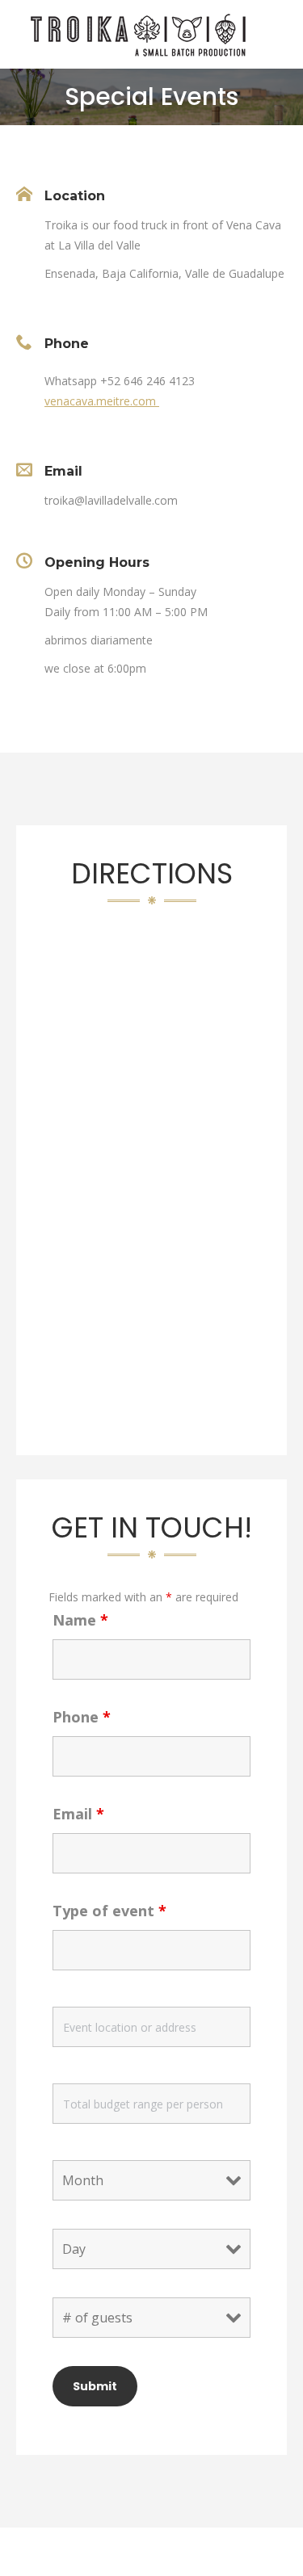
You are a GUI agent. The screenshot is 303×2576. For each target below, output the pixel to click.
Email (78, 1814)
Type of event (109, 1911)
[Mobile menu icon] (277, 35)
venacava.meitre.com (102, 401)
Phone (82, 1717)
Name (80, 1620)
